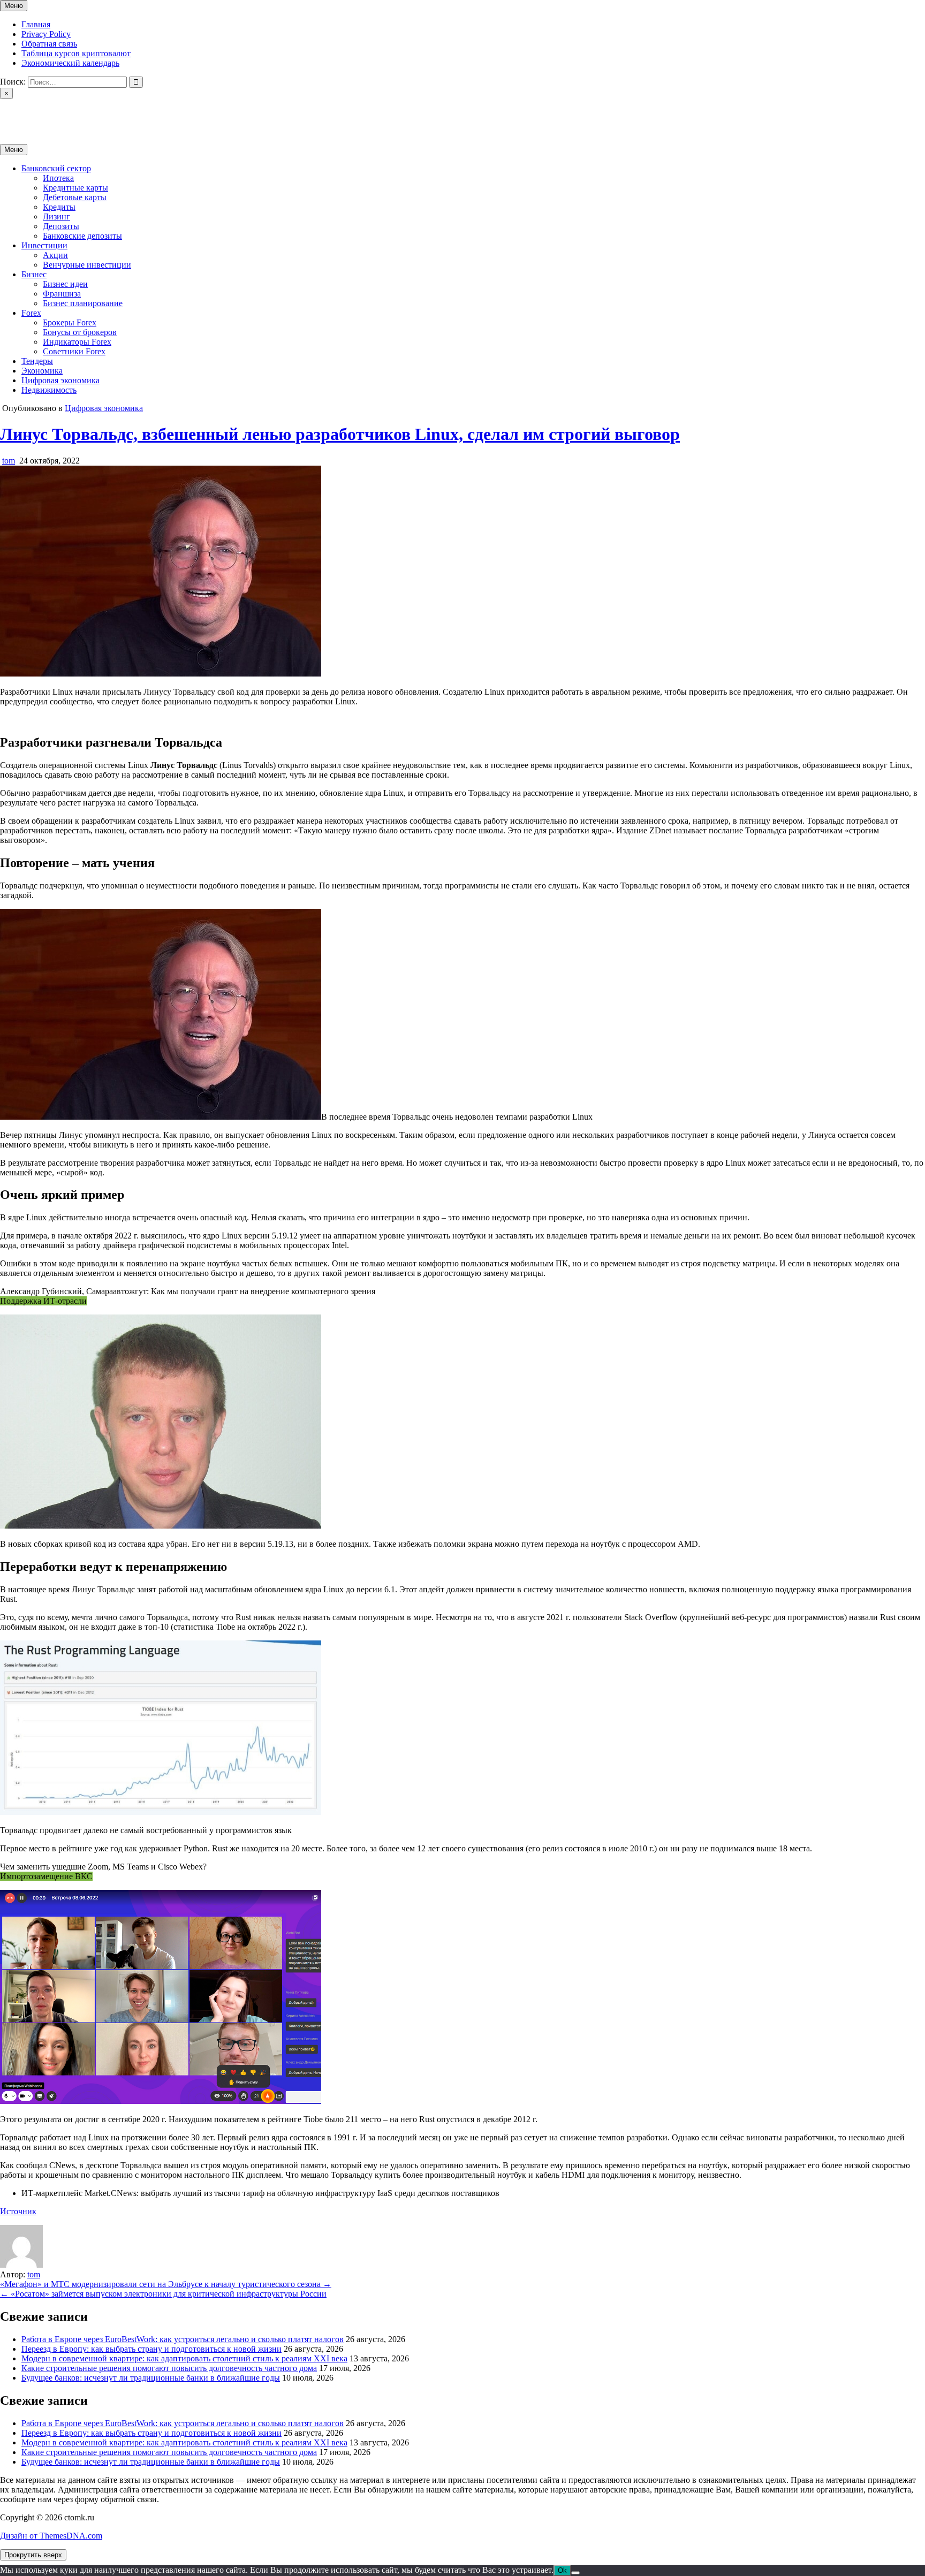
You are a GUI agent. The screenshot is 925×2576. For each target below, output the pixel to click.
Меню (14, 6)
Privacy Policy (46, 34)
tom (9, 461)
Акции (55, 255)
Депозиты (61, 226)
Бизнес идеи (65, 284)
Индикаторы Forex (77, 342)
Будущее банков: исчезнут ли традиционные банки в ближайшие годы (151, 2378)
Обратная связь (49, 44)
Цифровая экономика (60, 380)
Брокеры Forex (70, 322)
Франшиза (62, 294)
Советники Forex (74, 351)
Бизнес (34, 274)
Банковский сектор (56, 168)
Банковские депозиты (82, 236)
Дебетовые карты (75, 197)
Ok (562, 2570)
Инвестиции (44, 245)
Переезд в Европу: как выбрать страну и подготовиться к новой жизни (151, 2349)
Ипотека (58, 178)
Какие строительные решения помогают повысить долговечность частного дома (169, 2368)
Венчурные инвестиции (87, 265)
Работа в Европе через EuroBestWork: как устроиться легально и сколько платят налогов (183, 2339)
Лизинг (56, 216)
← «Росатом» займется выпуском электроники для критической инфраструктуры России (163, 2294)
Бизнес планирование (83, 303)
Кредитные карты (75, 188)
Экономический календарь (70, 63)
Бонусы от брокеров (80, 332)
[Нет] (575, 2573)
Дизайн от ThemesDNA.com (51, 2536)
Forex (31, 313)
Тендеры (37, 361)
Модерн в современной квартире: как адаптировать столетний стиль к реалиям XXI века (184, 2358)
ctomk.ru (15, 112)
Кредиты (59, 207)
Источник (18, 2211)
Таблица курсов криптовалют (76, 53)
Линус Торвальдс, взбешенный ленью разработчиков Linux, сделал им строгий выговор (340, 434)
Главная (36, 24)
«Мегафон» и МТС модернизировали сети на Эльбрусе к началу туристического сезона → (166, 2284)
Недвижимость (49, 390)
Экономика (42, 371)
